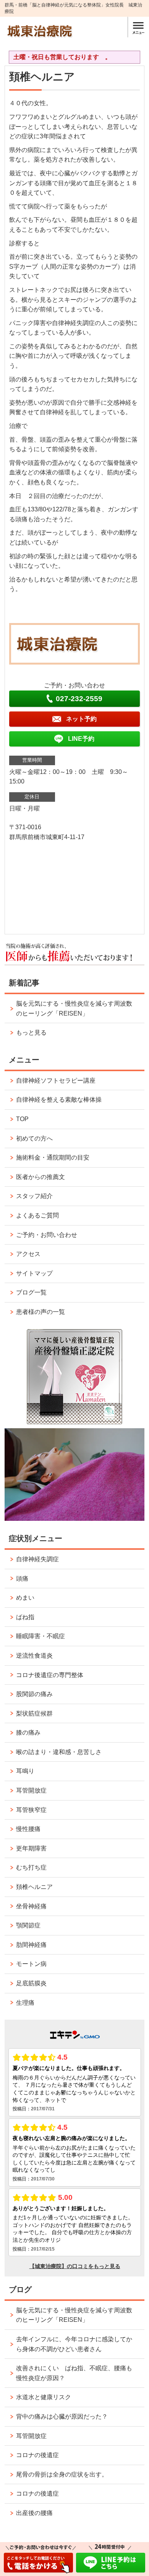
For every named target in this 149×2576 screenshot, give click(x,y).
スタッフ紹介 (34, 1196)
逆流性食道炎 (34, 1656)
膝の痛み (28, 1733)
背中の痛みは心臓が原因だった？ (62, 2417)
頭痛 (22, 1579)
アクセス (28, 1254)
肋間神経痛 (31, 1945)
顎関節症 (28, 1925)
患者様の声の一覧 (40, 1312)
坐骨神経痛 (31, 1906)
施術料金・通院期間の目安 (53, 1157)
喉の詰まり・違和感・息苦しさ (59, 1752)
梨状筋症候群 (34, 1713)
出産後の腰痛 (34, 2513)
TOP (22, 1119)
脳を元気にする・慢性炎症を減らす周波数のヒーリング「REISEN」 (74, 1008)
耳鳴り (25, 1771)
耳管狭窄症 (31, 1810)
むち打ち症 (31, 1867)
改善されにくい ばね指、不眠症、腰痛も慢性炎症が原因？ (74, 2373)
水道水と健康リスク (44, 2397)
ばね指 (25, 1617)
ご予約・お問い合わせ (47, 1235)
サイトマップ (34, 1273)
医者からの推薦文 (40, 1177)
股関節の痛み (34, 1694)
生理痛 (25, 2003)
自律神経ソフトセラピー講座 (56, 1081)
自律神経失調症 (37, 1559)
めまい (25, 1598)
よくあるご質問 (37, 1215)
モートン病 (31, 1964)
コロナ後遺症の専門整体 (50, 1675)
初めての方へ (34, 1138)
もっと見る (31, 1032)
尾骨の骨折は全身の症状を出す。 (62, 2474)
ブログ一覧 (31, 1292)
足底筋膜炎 (31, 1983)
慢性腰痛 (28, 1829)
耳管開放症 (31, 1790)
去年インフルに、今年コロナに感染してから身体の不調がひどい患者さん (74, 2344)
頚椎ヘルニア (34, 1887)
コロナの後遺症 (37, 2455)
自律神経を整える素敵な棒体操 (59, 1100)
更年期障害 (31, 1848)
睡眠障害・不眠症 (40, 1636)
